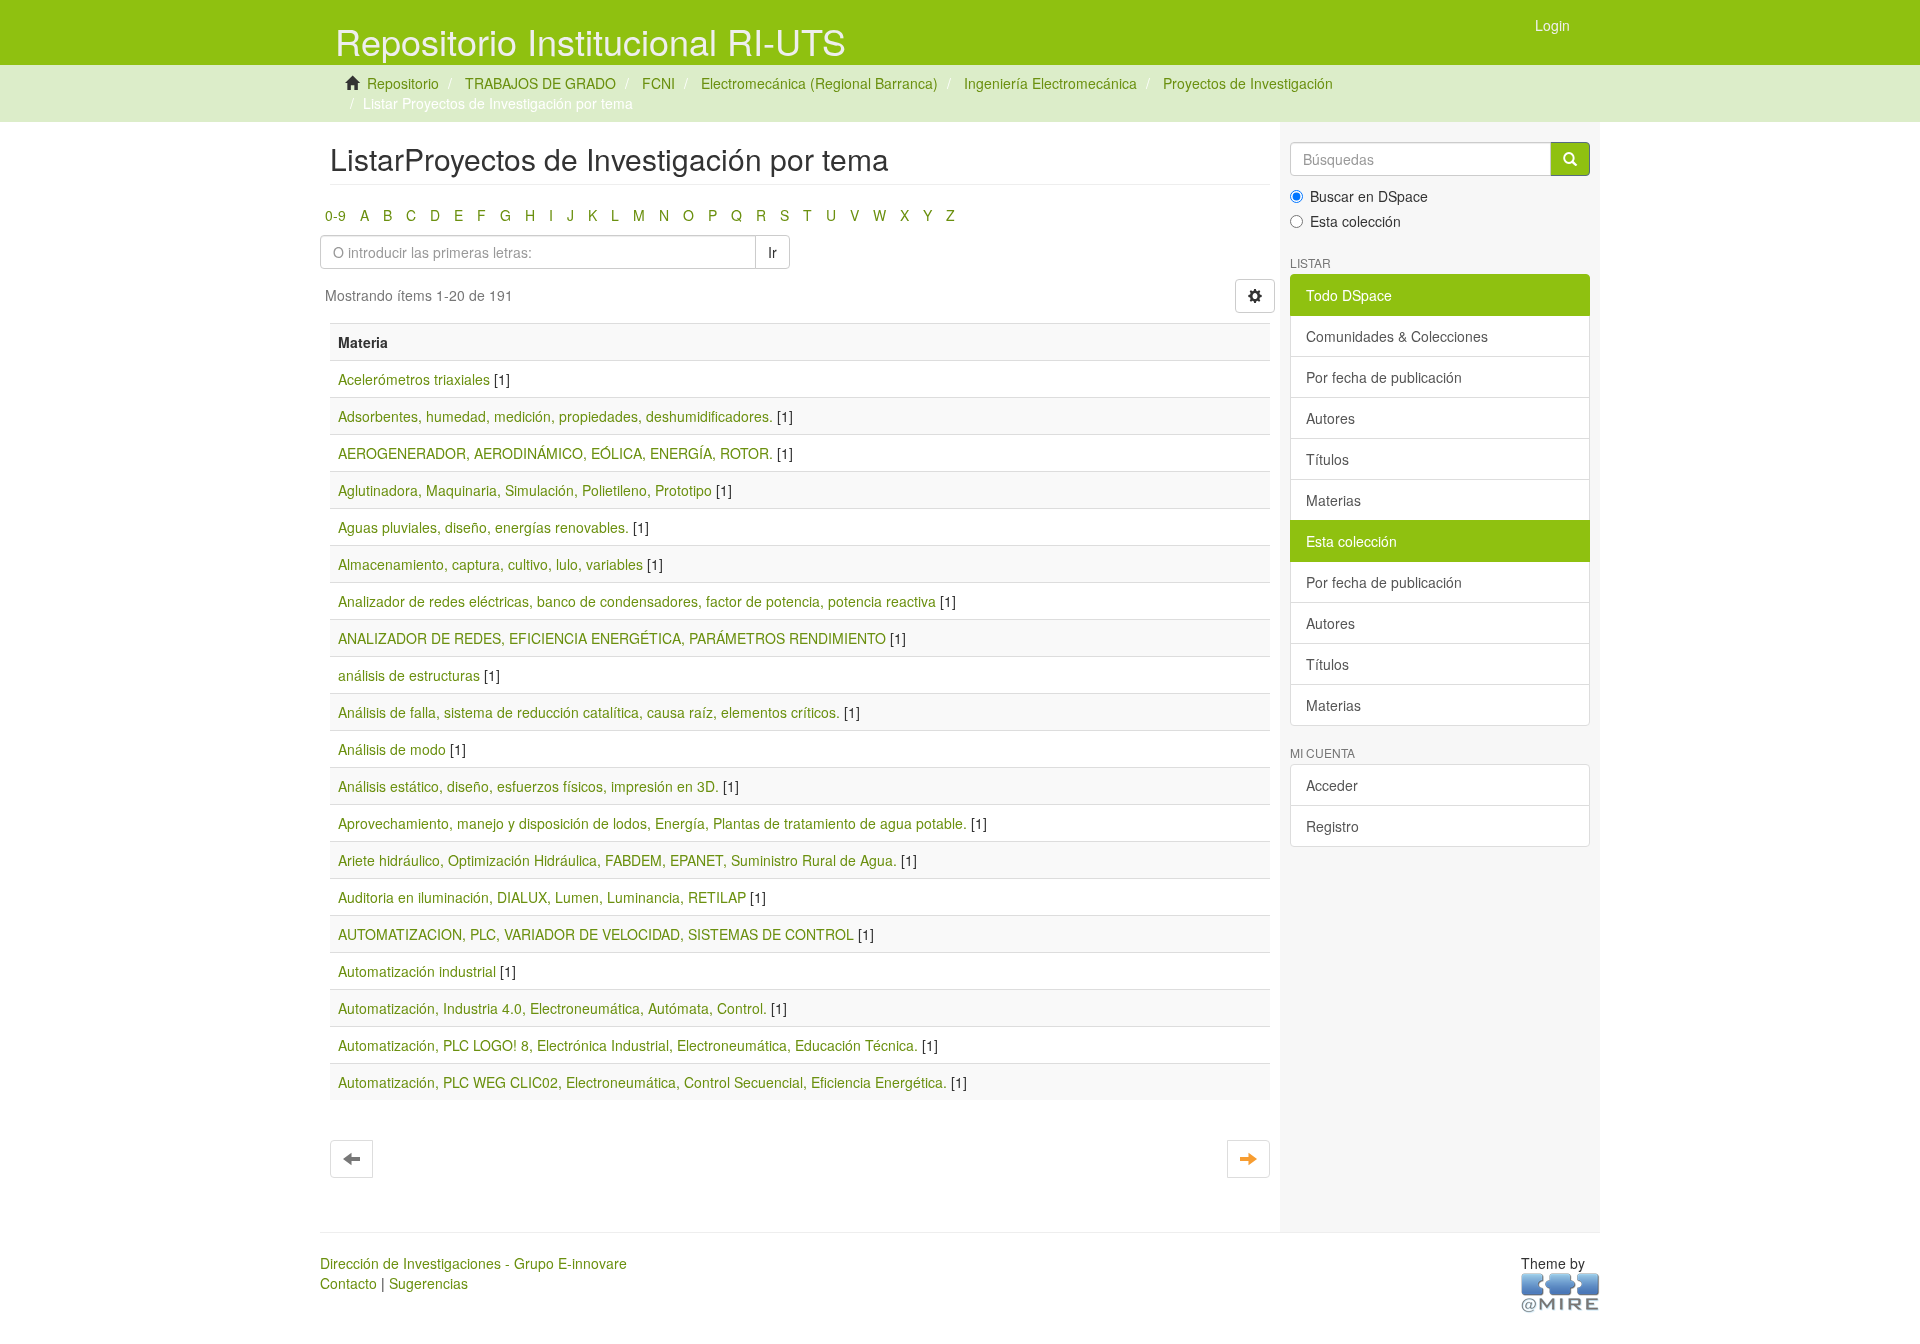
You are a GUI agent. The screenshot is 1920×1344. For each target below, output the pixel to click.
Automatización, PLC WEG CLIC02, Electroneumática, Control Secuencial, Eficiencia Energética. (642, 1082)
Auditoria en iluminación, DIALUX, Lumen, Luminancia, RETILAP (542, 897)
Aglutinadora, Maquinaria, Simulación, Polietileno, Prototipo (525, 490)
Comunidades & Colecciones (1397, 336)
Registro (1332, 826)
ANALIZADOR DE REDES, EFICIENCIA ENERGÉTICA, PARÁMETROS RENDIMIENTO (612, 638)
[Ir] (1570, 159)
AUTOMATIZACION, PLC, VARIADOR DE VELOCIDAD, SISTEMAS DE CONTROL (596, 934)
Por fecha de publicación (1384, 377)
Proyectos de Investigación (1248, 83)
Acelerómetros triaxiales (414, 379)
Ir (772, 252)
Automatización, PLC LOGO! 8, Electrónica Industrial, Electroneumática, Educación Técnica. (628, 1045)
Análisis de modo (392, 749)
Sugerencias (428, 1283)
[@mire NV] (1560, 1291)
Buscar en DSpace (1369, 196)
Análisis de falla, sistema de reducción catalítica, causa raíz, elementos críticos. (589, 712)
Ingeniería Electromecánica (1050, 83)
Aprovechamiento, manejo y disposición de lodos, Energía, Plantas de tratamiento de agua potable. (652, 823)
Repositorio (403, 83)
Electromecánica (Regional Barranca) (819, 83)
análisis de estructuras (409, 675)
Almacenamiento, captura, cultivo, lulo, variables (490, 564)
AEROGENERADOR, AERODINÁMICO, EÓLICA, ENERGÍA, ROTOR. (555, 453)
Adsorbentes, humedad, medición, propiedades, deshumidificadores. (555, 416)
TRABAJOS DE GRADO (540, 83)
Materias (1333, 500)
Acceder (1332, 785)
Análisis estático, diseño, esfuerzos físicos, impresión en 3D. (528, 786)
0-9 (335, 215)
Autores (1330, 418)
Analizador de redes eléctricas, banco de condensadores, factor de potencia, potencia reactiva (637, 601)
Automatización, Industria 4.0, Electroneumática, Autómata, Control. (552, 1008)
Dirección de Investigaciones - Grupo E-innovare (473, 1263)
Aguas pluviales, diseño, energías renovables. (483, 527)
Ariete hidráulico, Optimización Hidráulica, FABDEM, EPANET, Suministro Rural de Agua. (617, 860)
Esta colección (1355, 221)
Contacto (348, 1283)
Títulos (1327, 459)
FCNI (658, 83)
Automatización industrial (417, 971)
